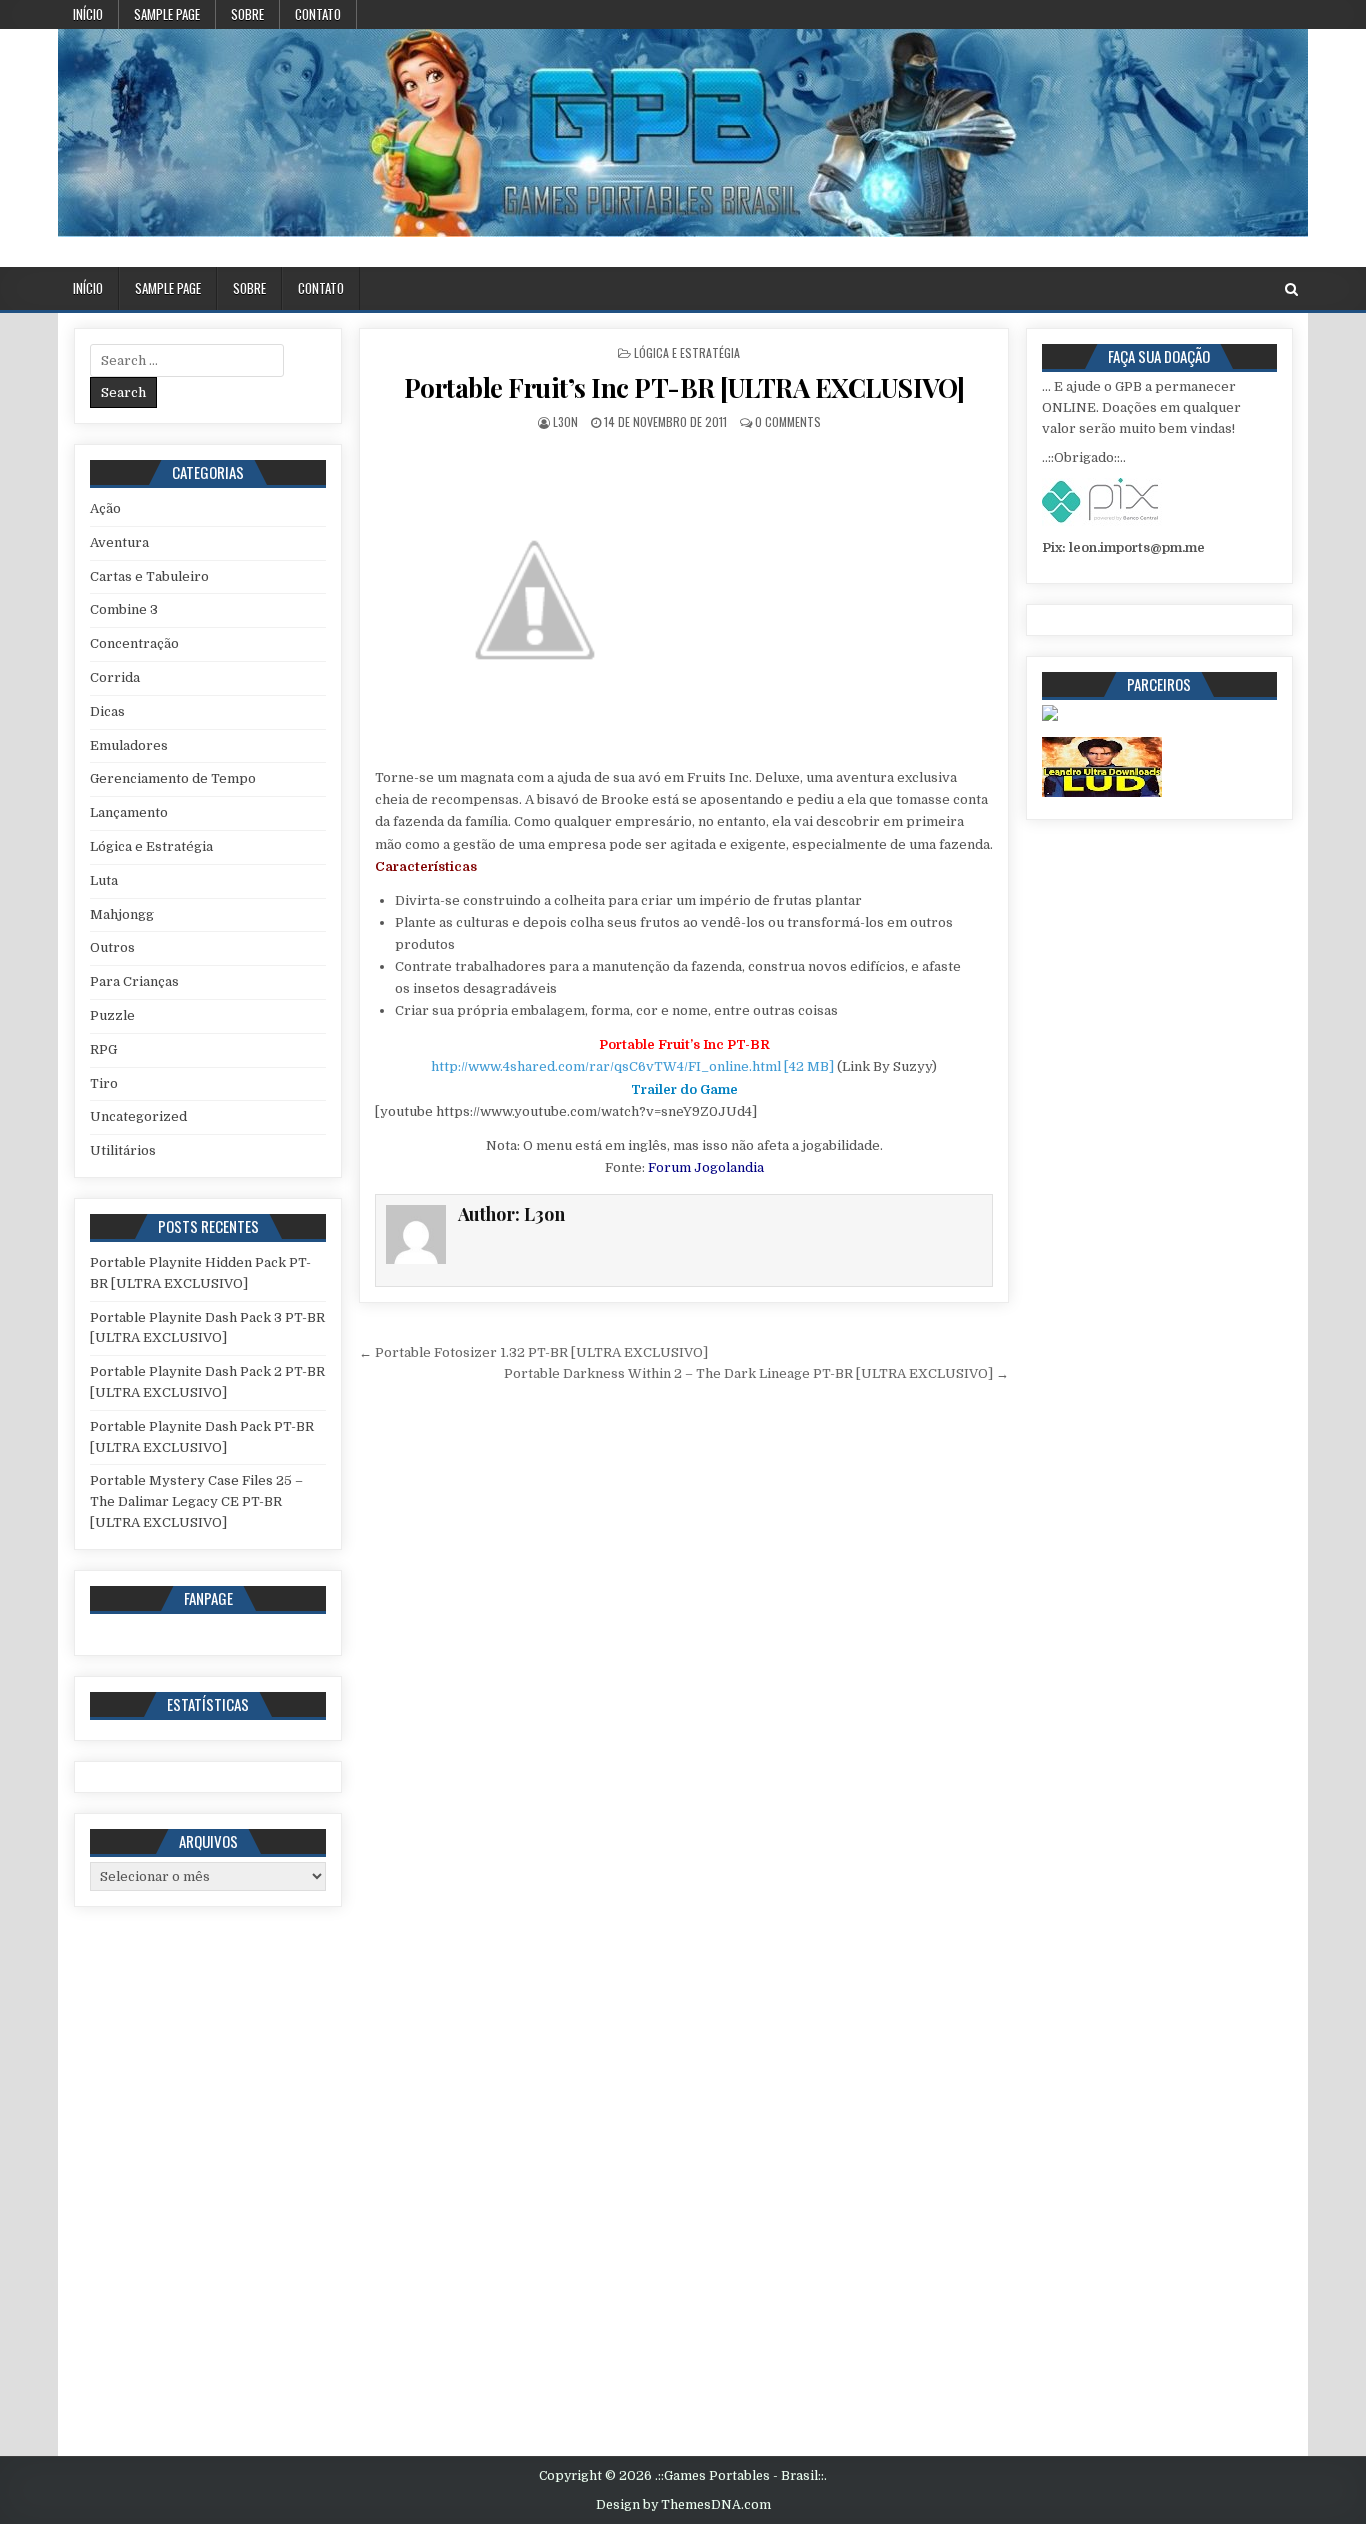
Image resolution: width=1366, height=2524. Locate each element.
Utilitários (123, 1150)
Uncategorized (138, 1116)
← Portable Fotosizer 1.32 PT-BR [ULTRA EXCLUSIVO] (533, 1352)
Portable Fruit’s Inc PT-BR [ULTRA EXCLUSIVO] (684, 387)
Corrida (115, 677)
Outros (112, 947)
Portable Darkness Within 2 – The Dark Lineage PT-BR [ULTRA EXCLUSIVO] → (756, 1373)
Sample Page (167, 14)
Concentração (134, 643)
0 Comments (788, 421)
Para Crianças (134, 981)
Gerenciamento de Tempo (173, 778)
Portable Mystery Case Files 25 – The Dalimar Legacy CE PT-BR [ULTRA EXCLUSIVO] (196, 1501)
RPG (103, 1049)
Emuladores (129, 745)
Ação (105, 508)
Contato (318, 14)
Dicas (107, 711)
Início (88, 14)
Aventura (119, 542)
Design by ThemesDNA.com (683, 2505)
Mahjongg (122, 914)
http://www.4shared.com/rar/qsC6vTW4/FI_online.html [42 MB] (632, 1066)
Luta (104, 880)
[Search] (1291, 289)
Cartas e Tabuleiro (149, 576)
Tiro (104, 1083)
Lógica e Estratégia (687, 352)
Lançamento (129, 812)
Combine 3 (124, 609)
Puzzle (112, 1015)
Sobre (247, 14)
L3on (565, 421)
